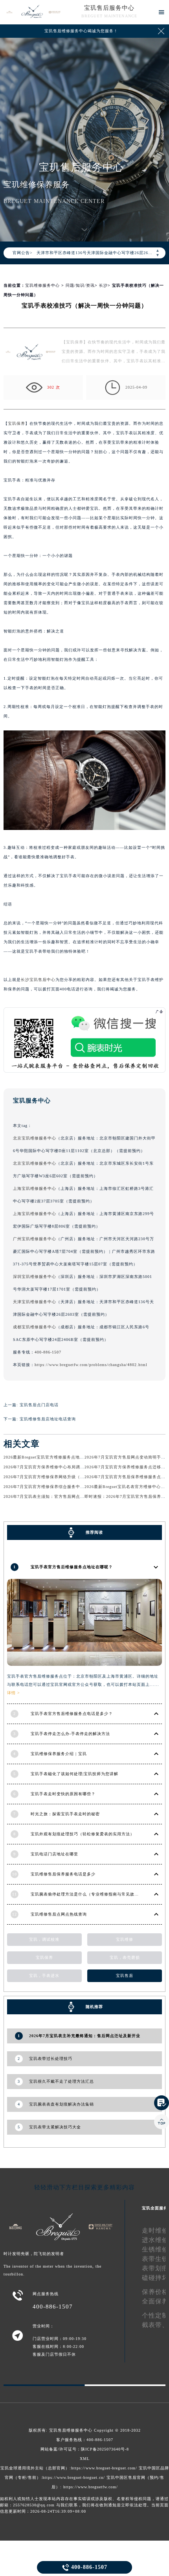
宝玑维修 (125, 1939)
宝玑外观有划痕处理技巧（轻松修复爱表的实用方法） (83, 1834)
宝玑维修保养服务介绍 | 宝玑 (59, 1754)
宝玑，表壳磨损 (125, 1957)
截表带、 (155, 2325)
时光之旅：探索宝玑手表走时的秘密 (65, 1814)
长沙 (103, 285)
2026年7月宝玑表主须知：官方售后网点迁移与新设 (53, 1496)
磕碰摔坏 (155, 2278)
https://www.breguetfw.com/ (91, 2487)
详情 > (14, 1693)
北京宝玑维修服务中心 (35, 1138)
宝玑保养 (17, 423)
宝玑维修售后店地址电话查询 (48, 1419)
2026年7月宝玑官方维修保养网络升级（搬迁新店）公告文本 (61, 1477)
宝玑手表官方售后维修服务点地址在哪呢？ (72, 1567)
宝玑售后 (125, 1976)
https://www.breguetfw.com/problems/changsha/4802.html (91, 1365)
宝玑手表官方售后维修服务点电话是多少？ (72, 1714)
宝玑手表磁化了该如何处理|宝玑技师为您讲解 (74, 1774)
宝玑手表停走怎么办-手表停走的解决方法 (70, 1734)
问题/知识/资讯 (80, 285)
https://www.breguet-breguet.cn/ (74, 2477)
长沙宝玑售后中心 (38, 980)
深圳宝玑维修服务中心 (35, 1277)
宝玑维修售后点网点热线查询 (59, 1914)
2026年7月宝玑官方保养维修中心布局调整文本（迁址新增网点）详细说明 (74, 1467)
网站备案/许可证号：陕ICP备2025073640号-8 (85, 2449)
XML (85, 2459)
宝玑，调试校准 (44, 1939)
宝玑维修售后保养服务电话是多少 (63, 1874)
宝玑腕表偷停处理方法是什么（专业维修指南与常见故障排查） (91, 1894)
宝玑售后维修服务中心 (71, 2430)
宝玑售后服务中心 (109, 8)
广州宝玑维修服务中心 (35, 1239)
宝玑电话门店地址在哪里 (54, 1854)
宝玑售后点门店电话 (39, 1405)
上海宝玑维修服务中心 (35, 1188)
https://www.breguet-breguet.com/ (104, 2468)
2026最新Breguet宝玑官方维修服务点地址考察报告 (52, 1457)
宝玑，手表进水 (44, 1976)
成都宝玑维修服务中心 (35, 1327)
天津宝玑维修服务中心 (35, 1302)
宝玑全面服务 (155, 2208)
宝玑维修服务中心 (42, 285)
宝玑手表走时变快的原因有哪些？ (63, 1794)
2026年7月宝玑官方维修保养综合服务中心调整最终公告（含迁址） (68, 1487)
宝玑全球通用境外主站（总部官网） (35, 2468)
